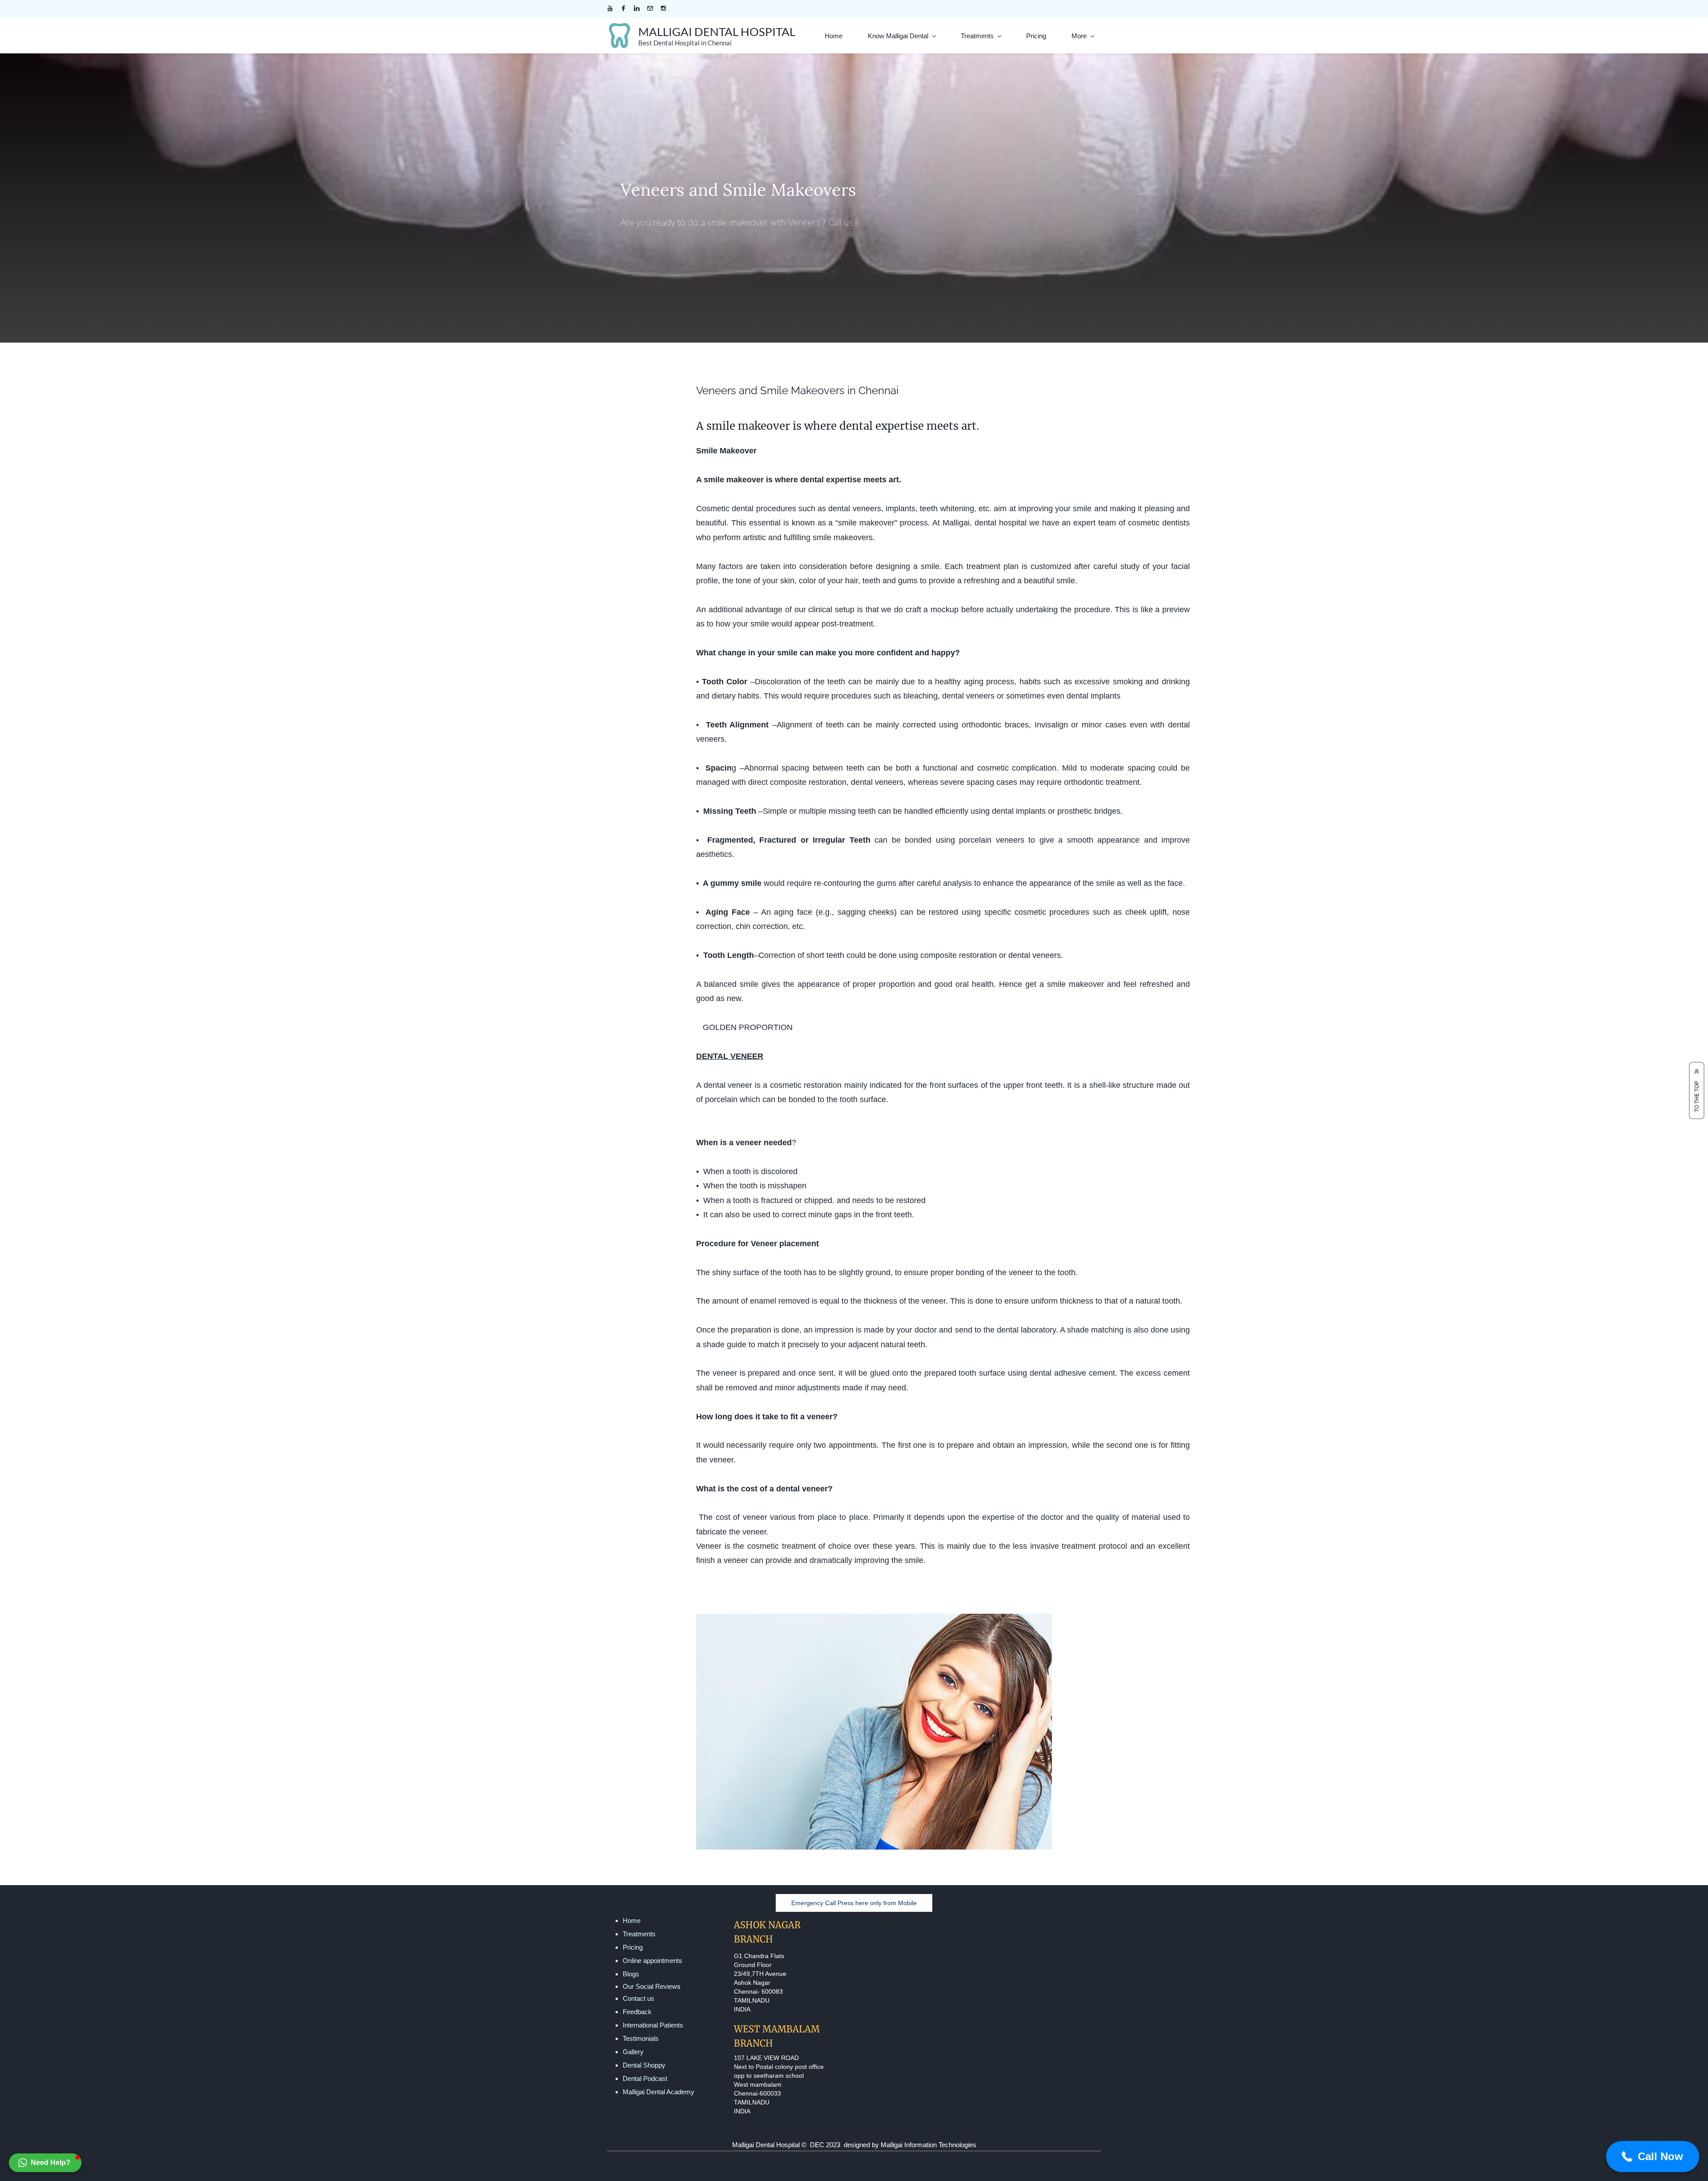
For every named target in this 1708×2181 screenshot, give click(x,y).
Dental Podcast (645, 2078)
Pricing (633, 1947)
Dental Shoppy (644, 2065)
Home (632, 1920)
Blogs (631, 1974)
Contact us (638, 1998)
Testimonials (641, 2038)
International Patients (653, 2025)
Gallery (633, 2052)
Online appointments (653, 1961)
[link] (874, 1620)
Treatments (639, 1934)
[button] (45, 2163)
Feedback (637, 2012)
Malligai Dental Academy (659, 2092)
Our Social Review (650, 1986)
